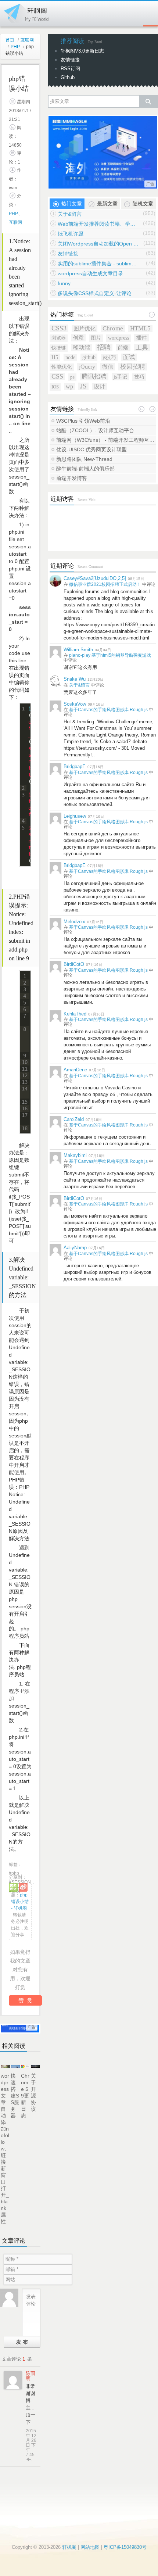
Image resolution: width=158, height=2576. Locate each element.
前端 (123, 347)
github (89, 357)
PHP (15, 47)
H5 (55, 357)
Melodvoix (74, 922)
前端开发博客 (72, 478)
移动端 (82, 347)
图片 (96, 338)
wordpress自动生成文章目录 (90, 273)
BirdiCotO (74, 964)
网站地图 (90, 2547)
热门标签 (62, 314)
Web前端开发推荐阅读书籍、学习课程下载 (98, 224)
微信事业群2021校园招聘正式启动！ (105, 584)
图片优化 (85, 329)
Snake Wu (75, 679)
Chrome (113, 328)
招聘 (104, 347)
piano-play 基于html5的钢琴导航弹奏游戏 (110, 655)
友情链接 (70, 60)
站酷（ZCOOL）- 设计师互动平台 (95, 430)
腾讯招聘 (94, 377)
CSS (57, 376)
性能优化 (62, 367)
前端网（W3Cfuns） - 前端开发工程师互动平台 (106, 440)
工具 (142, 347)
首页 (10, 40)
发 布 (22, 2342)
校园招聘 (133, 367)
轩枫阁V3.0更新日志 (82, 51)
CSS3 (59, 328)
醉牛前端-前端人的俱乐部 (85, 469)
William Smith (78, 650)
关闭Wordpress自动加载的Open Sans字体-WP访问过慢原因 (98, 244)
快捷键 (59, 348)
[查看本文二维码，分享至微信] (13, 1887)
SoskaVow (75, 704)
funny (64, 283)
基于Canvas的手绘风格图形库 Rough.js (108, 710)
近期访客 (62, 499)
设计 (100, 386)
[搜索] (148, 101)
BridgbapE (75, 766)
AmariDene (75, 1070)
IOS (55, 387)
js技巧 (109, 357)
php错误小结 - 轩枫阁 (20, 1902)
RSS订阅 (70, 69)
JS (83, 386)
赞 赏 (25, 2000)
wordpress (118, 338)
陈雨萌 (30, 2376)
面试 (129, 357)
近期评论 (62, 566)
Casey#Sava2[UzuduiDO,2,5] (95, 578)
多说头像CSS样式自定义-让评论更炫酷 (98, 293)
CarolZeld (74, 1119)
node (70, 357)
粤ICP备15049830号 (125, 2547)
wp (69, 386)
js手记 (120, 377)
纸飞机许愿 (71, 234)
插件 (141, 338)
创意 (78, 338)
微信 (108, 367)
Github (68, 77)
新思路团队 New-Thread (84, 459)
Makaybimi (75, 1155)
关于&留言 (70, 214)
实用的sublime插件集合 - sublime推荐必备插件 (98, 264)
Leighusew (75, 816)
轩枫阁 (26, 12)
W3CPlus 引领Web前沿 (83, 421)
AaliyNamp (75, 1248)
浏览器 (59, 338)
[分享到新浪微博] (23, 1887)
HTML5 (140, 328)
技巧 (139, 377)
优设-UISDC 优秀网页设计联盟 (91, 449)
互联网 (27, 40)
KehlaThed (75, 1014)
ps (72, 377)
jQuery (87, 367)
